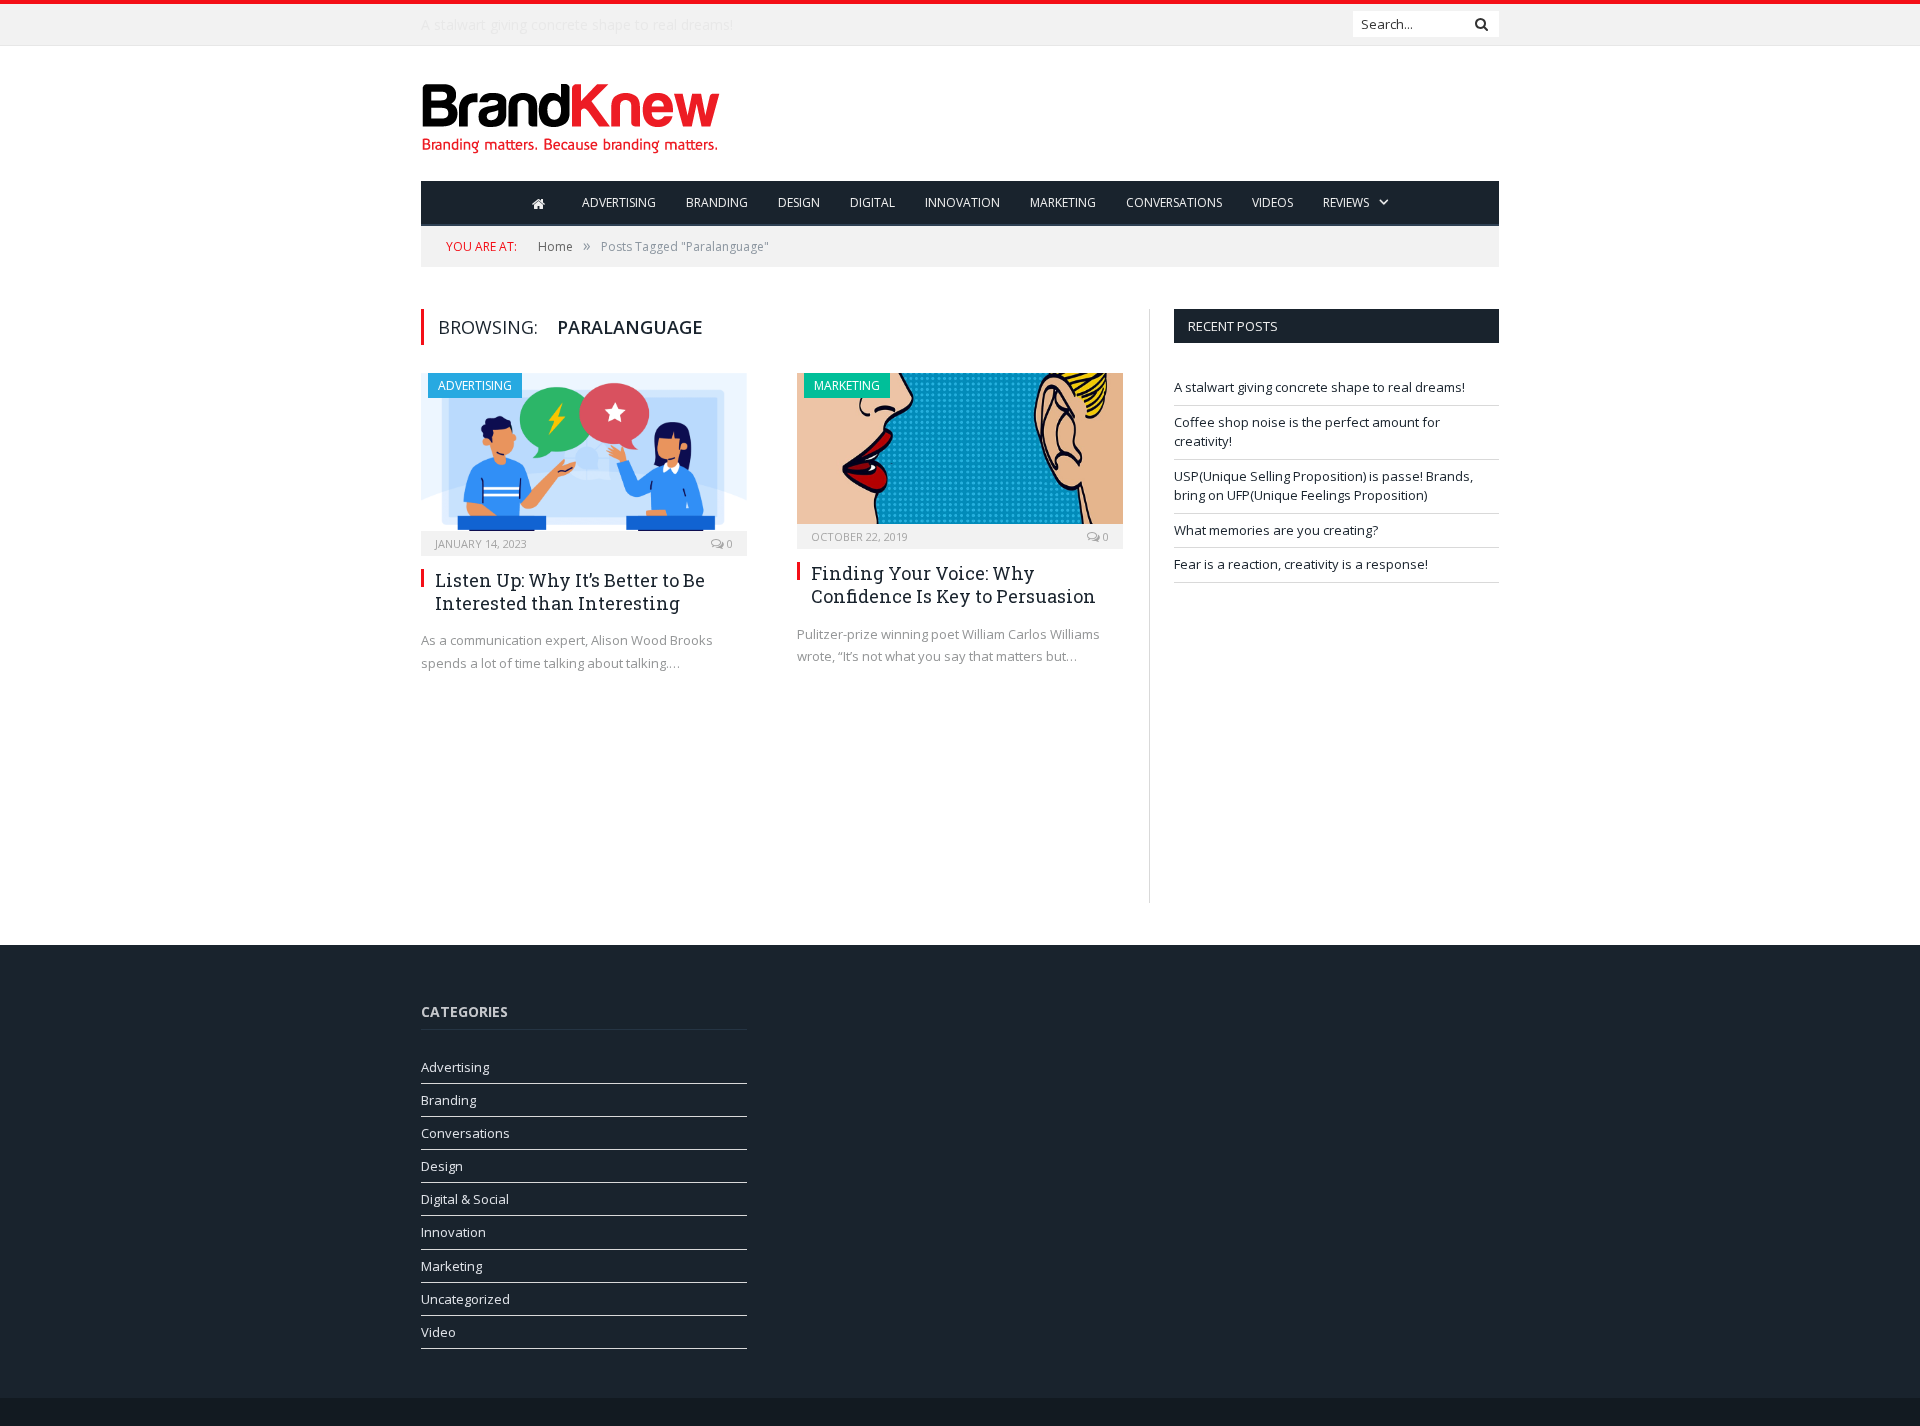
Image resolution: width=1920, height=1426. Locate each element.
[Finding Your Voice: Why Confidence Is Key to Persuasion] (960, 454)
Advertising (619, 202)
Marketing (1063, 202)
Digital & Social (465, 1199)
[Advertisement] (1135, 115)
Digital (872, 202)
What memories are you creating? (1276, 530)
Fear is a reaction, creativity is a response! (1301, 564)
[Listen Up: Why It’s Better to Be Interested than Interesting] (584, 458)
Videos (1272, 202)
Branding (717, 202)
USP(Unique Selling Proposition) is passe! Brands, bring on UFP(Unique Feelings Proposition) (1323, 486)
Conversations (1174, 202)
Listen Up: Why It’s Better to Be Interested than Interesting (570, 591)
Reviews (1346, 202)
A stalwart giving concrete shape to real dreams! (1319, 387)
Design (799, 202)
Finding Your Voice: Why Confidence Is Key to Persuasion (953, 584)
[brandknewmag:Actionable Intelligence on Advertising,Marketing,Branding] (571, 113)
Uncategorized (465, 1299)
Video (438, 1332)
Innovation (962, 202)
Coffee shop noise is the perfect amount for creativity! (596, 25)
